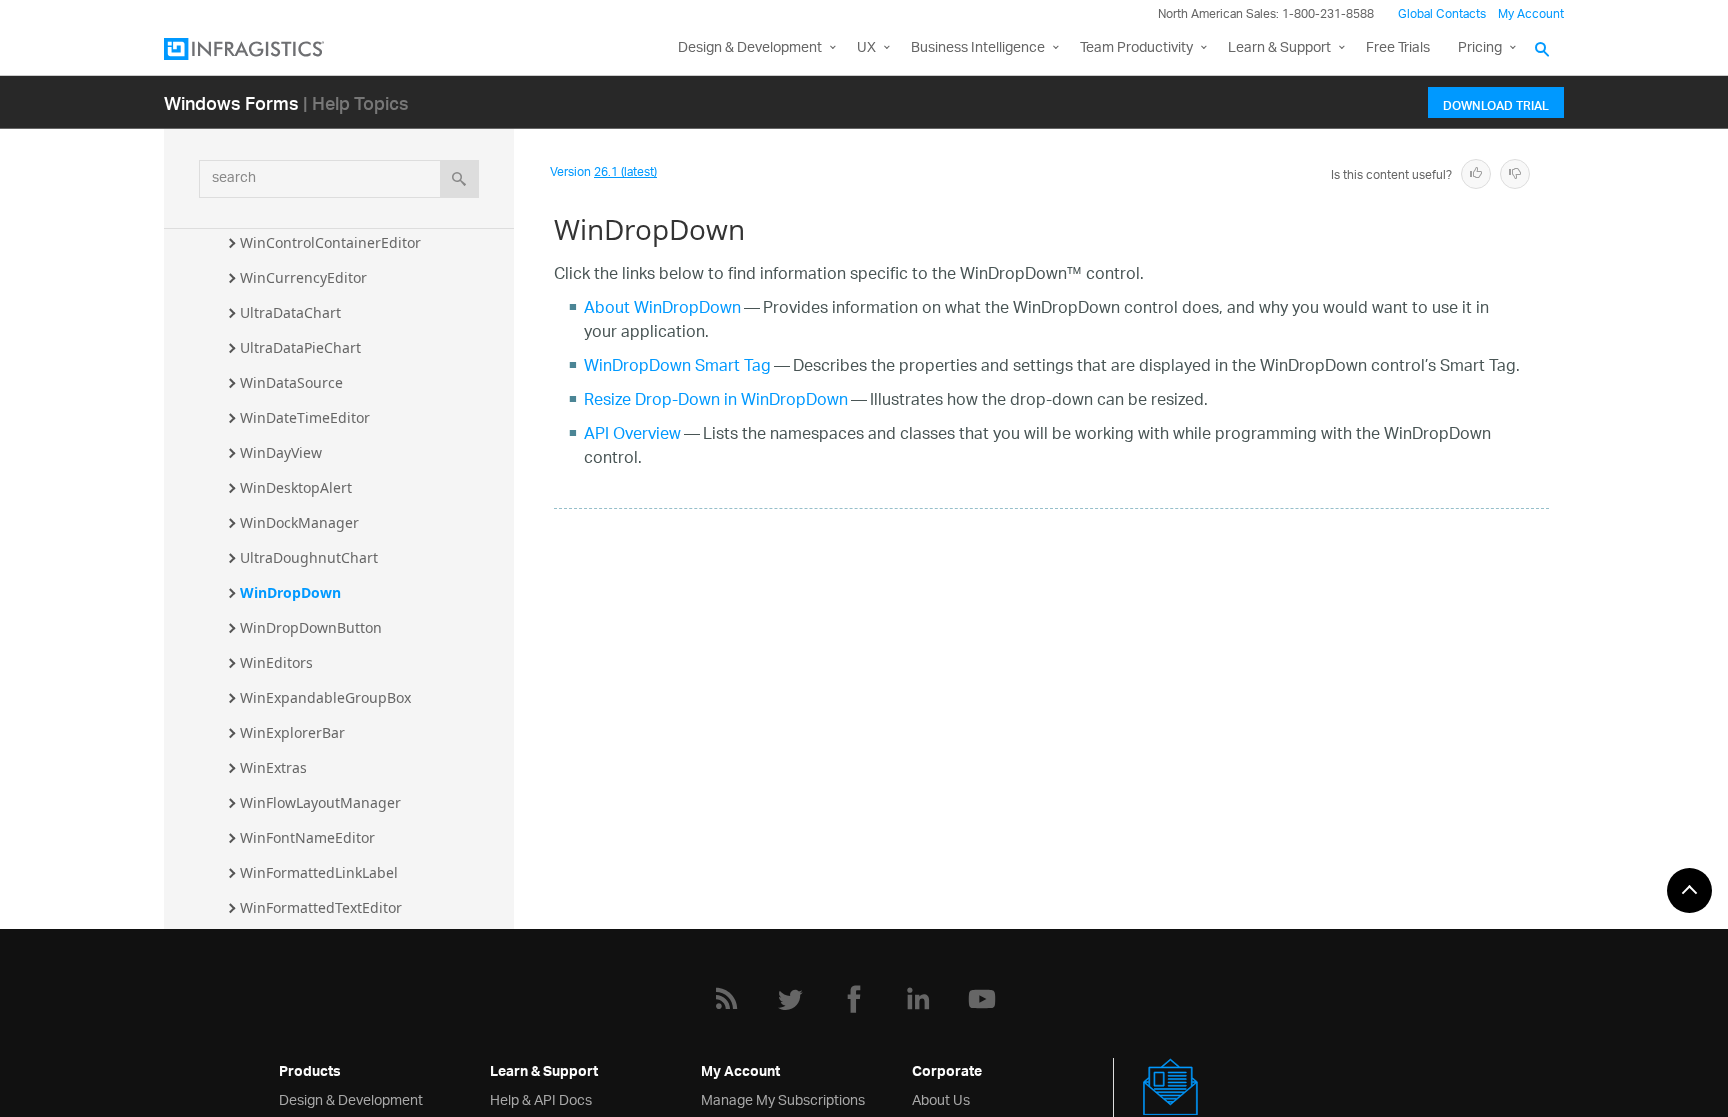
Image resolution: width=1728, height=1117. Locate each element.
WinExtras (273, 767)
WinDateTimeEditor (305, 417)
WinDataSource (291, 382)
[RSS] (726, 999)
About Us (941, 1098)
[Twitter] (790, 999)
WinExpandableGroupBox (325, 697)
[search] (459, 179)
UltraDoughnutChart (309, 557)
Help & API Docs (541, 1098)
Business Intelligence (978, 48)
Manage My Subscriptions (783, 1098)
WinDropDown (290, 592)
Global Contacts (1442, 14)
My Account (1531, 14)
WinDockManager (299, 522)
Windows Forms (231, 102)
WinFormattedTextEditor (321, 907)
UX (866, 48)
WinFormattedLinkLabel (319, 872)
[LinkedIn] (918, 999)
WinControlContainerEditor (330, 242)
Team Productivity (1136, 48)
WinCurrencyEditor (303, 277)
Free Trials (1398, 48)
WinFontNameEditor (307, 837)
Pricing (1480, 48)
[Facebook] (854, 999)
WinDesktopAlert (296, 487)
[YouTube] (982, 999)
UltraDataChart (290, 312)
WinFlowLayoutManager (320, 802)
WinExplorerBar (292, 732)
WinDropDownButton (311, 627)
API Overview (632, 435)
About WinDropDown (662, 309)
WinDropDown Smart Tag (677, 367)
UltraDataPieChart (300, 347)
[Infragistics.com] (264, 49)
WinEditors (276, 662)
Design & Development (351, 1098)
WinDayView (281, 452)
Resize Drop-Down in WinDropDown (716, 401)
